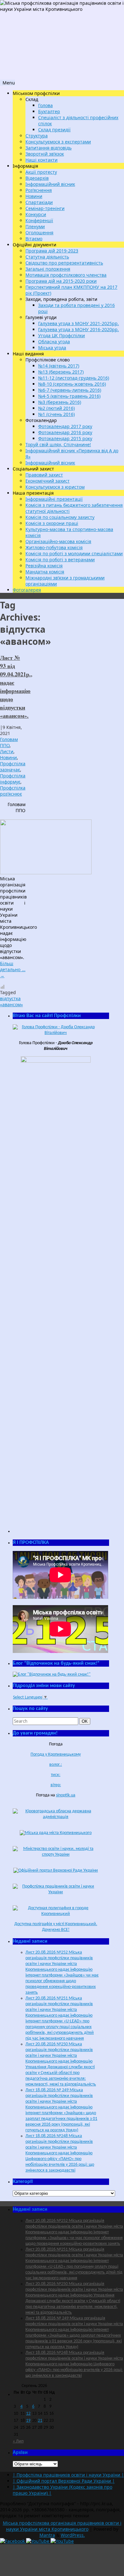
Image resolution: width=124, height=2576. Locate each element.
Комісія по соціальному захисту (60, 517)
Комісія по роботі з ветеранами (60, 560)
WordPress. (73, 2535)
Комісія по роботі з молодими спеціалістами (74, 553)
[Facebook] (13, 2541)
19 (28, 2421)
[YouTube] (38, 2541)
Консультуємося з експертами (58, 142)
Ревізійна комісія (44, 566)
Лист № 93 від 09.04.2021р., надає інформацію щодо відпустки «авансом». (16, 687)
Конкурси (36, 214)
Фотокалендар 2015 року (65, 438)
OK (86, 1721)
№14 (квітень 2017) (59, 366)
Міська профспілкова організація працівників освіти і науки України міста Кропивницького (62, 2526)
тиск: (56, 1775)
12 (28, 2414)
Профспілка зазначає (13, 767)
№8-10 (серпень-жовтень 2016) (72, 384)
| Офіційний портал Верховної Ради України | (64, 2481)
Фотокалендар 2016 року (65, 432)
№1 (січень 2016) (56, 414)
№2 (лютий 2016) (56, 408)
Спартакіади (39, 202)
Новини (34, 196)
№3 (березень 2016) (60, 402)
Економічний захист (48, 481)
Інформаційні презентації (54, 499)
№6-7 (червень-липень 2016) (70, 390)
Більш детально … (13, 969)
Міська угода (52, 348)
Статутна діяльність (47, 257)
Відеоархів (37, 178)
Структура (37, 136)
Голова (45, 105)
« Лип (18, 2441)
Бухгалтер (49, 111)
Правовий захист (44, 475)
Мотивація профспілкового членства (66, 275)
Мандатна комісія (45, 572)
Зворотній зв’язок (45, 154)
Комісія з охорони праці (52, 523)
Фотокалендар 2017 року (65, 426)
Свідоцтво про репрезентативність (64, 263)
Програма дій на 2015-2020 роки (61, 281)
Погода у (56, 1754)
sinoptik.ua (66, 1795)
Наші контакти (41, 160)
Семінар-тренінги (45, 208)
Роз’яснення (39, 190)
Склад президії (54, 130)
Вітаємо (34, 239)
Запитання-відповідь (48, 148)
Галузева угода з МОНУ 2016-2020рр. (79, 329)
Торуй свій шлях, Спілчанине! (58, 444)
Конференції (39, 220)
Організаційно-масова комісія (58, 541)
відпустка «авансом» (11, 1001)
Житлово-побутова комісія (54, 547)
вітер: (56, 1785)
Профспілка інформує (13, 779)
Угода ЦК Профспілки (62, 335)
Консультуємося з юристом (55, 487)
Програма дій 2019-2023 (52, 251)
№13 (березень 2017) (61, 372)
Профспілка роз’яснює (13, 791)
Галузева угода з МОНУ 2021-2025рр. (79, 323)
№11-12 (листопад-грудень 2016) (74, 378)
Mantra (47, 2535)
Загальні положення (48, 269)
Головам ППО (9, 742)
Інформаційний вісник (50, 184)
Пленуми (35, 226)
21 (40, 2421)
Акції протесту (41, 172)
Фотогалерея (27, 590)
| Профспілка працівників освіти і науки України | (68, 2475)
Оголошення (39, 233)
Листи (7, 751)
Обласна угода (54, 342)
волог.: (56, 1765)
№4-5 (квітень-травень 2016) (69, 396)
